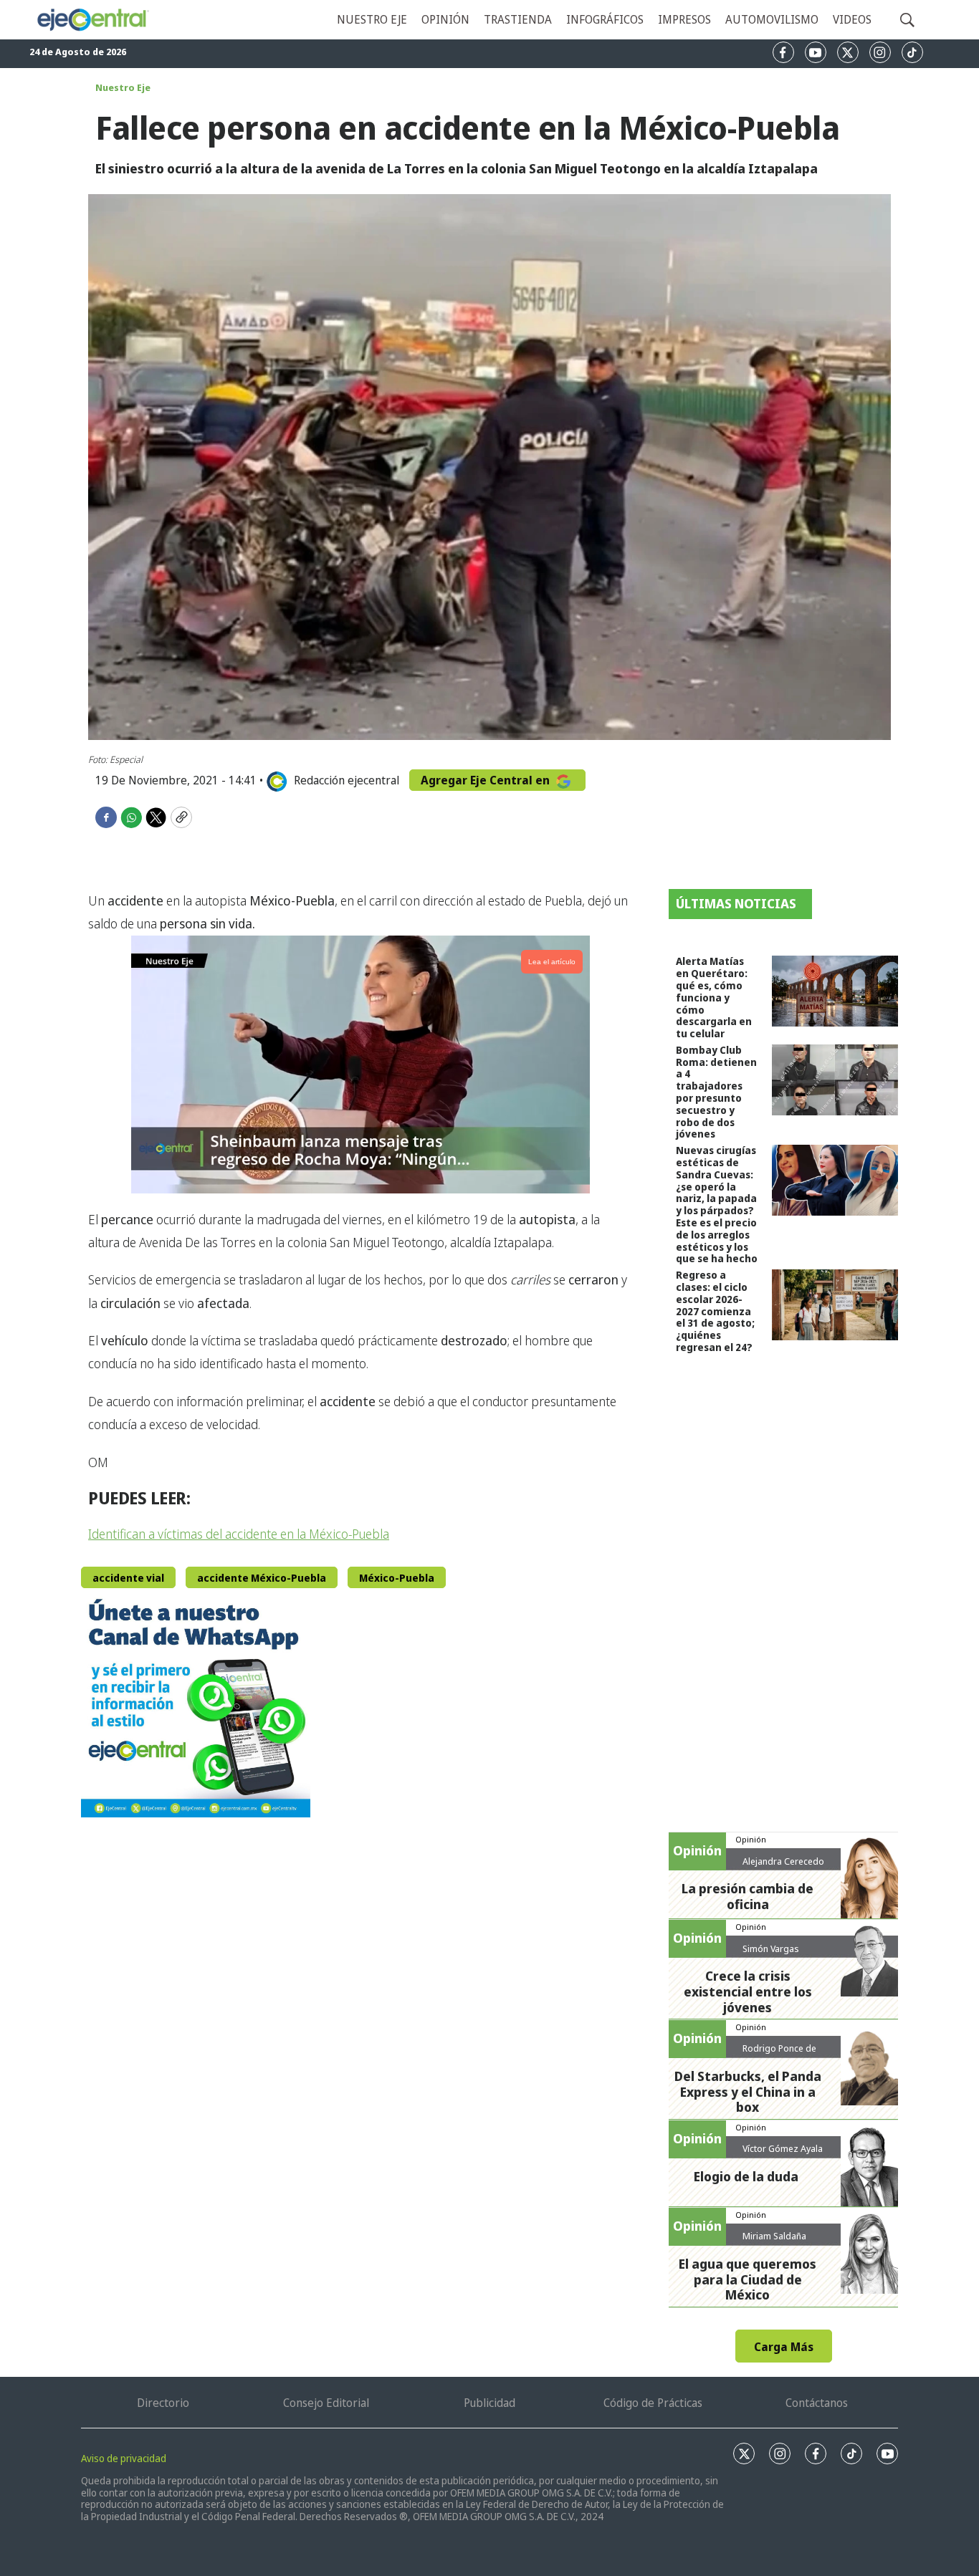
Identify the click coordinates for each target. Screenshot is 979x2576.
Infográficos (605, 19)
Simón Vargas (771, 1948)
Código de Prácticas (653, 2403)
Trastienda (518, 19)
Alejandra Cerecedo (783, 1861)
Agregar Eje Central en (487, 780)
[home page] (92, 20)
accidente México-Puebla (262, 1578)
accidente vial (128, 1578)
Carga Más (784, 2347)
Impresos (684, 19)
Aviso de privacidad (124, 2458)
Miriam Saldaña (774, 2236)
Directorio (163, 2403)
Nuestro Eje (123, 87)
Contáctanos (817, 2403)
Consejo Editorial (326, 2403)
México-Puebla (397, 1578)
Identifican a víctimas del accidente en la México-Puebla (239, 1534)
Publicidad (489, 2403)
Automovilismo (772, 19)
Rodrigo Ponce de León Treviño (779, 2054)
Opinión (445, 19)
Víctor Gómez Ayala (783, 2148)
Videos (852, 19)
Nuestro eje (372, 19)
